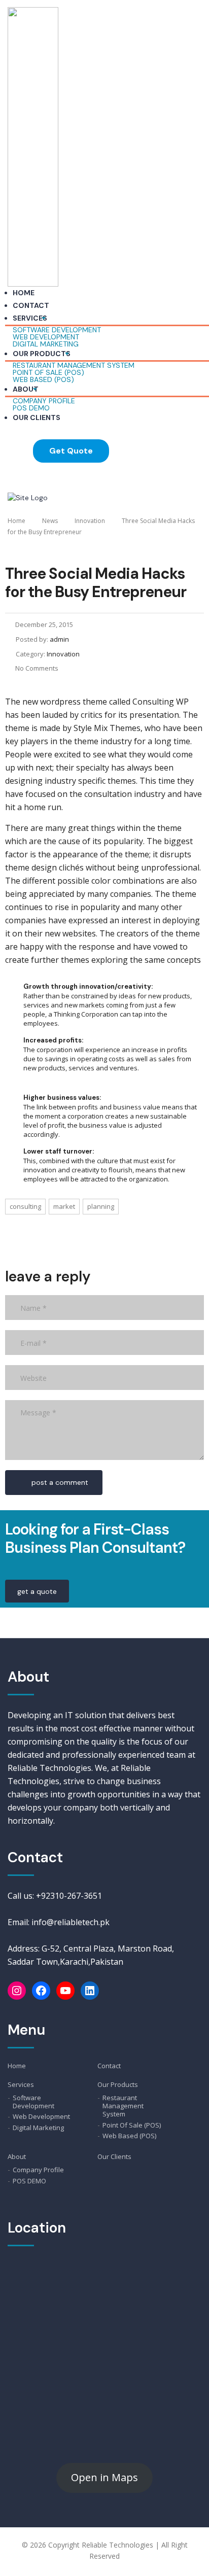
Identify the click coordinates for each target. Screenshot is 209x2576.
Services (30, 318)
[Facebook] (41, 1991)
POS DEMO (31, 408)
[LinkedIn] (90, 1991)
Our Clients (37, 417)
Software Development (33, 2102)
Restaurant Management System (123, 2106)
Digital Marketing (46, 344)
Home (24, 293)
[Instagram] (17, 1991)
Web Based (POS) (43, 379)
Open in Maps (104, 2477)
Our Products (42, 354)
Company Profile (38, 2170)
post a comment (60, 1482)
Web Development (41, 2116)
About (26, 389)
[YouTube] (65, 1991)
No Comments (37, 668)
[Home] (28, 497)
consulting (25, 1206)
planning (101, 1206)
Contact (31, 305)
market (64, 1206)
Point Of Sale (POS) (132, 2125)
